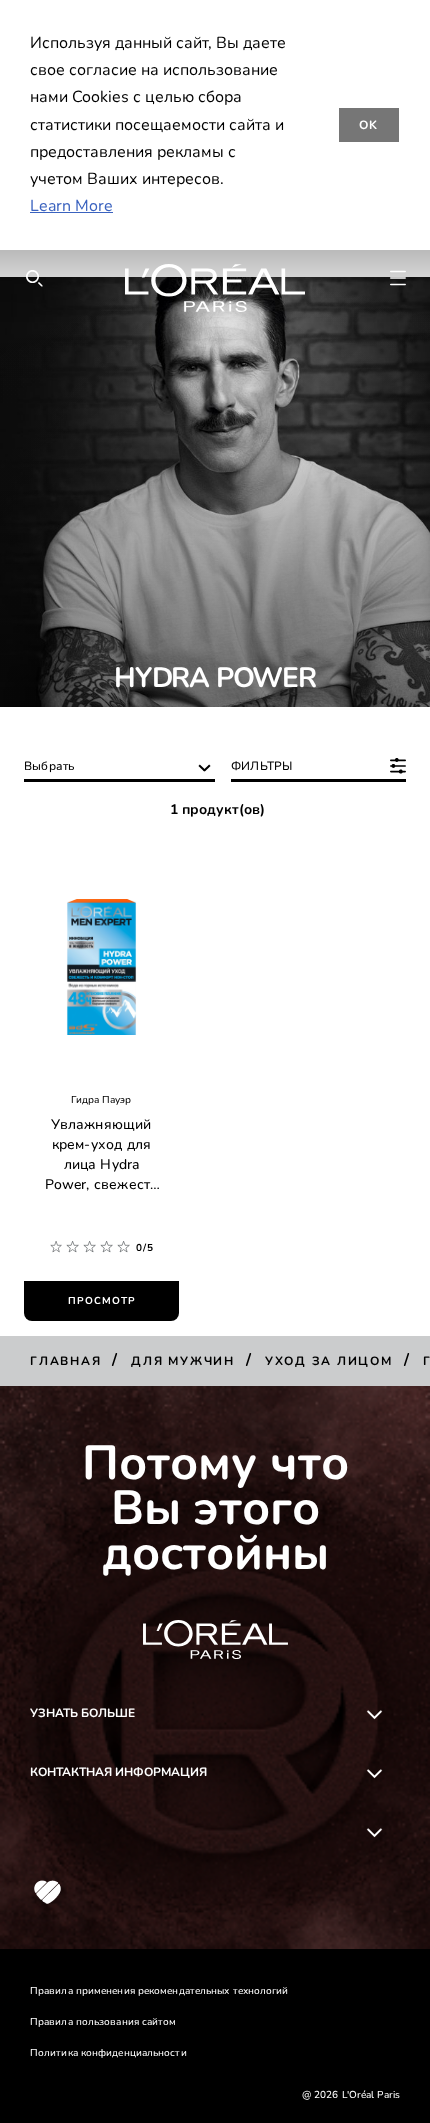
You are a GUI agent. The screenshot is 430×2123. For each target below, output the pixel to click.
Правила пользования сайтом (103, 2022)
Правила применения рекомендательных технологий (159, 1991)
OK (369, 125)
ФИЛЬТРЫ (261, 766)
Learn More (71, 206)
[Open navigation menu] (398, 278)
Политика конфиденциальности (108, 2053)
